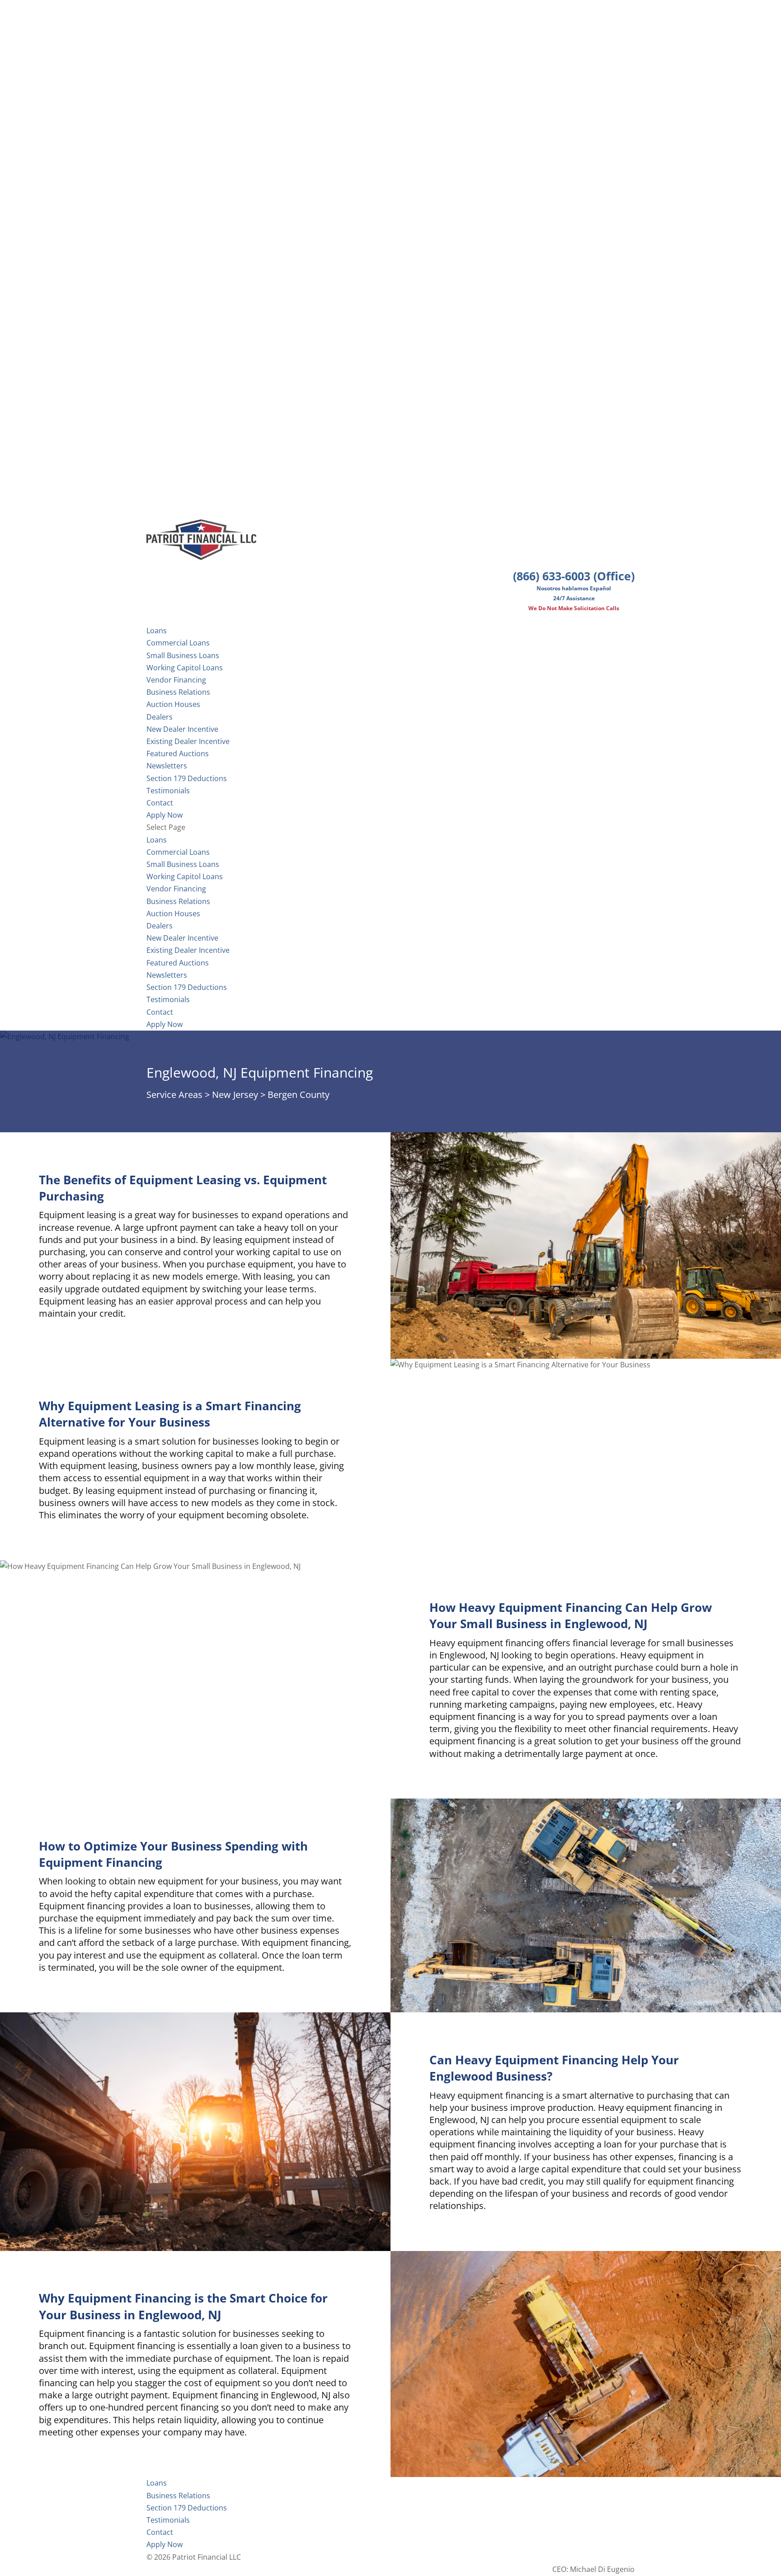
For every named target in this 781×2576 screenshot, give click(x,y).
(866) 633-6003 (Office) (574, 576)
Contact (160, 1012)
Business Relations (178, 901)
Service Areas (174, 1095)
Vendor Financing (176, 680)
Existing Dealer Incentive (188, 741)
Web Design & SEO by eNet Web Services (565, 2557)
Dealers (160, 717)
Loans (157, 840)
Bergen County (299, 1095)
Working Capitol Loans (185, 668)
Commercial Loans (178, 643)
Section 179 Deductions (187, 987)
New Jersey (235, 1095)
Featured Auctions (178, 753)
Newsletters (167, 766)
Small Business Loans (183, 655)
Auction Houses (173, 704)
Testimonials (168, 999)
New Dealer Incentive (182, 729)
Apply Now (165, 1024)
